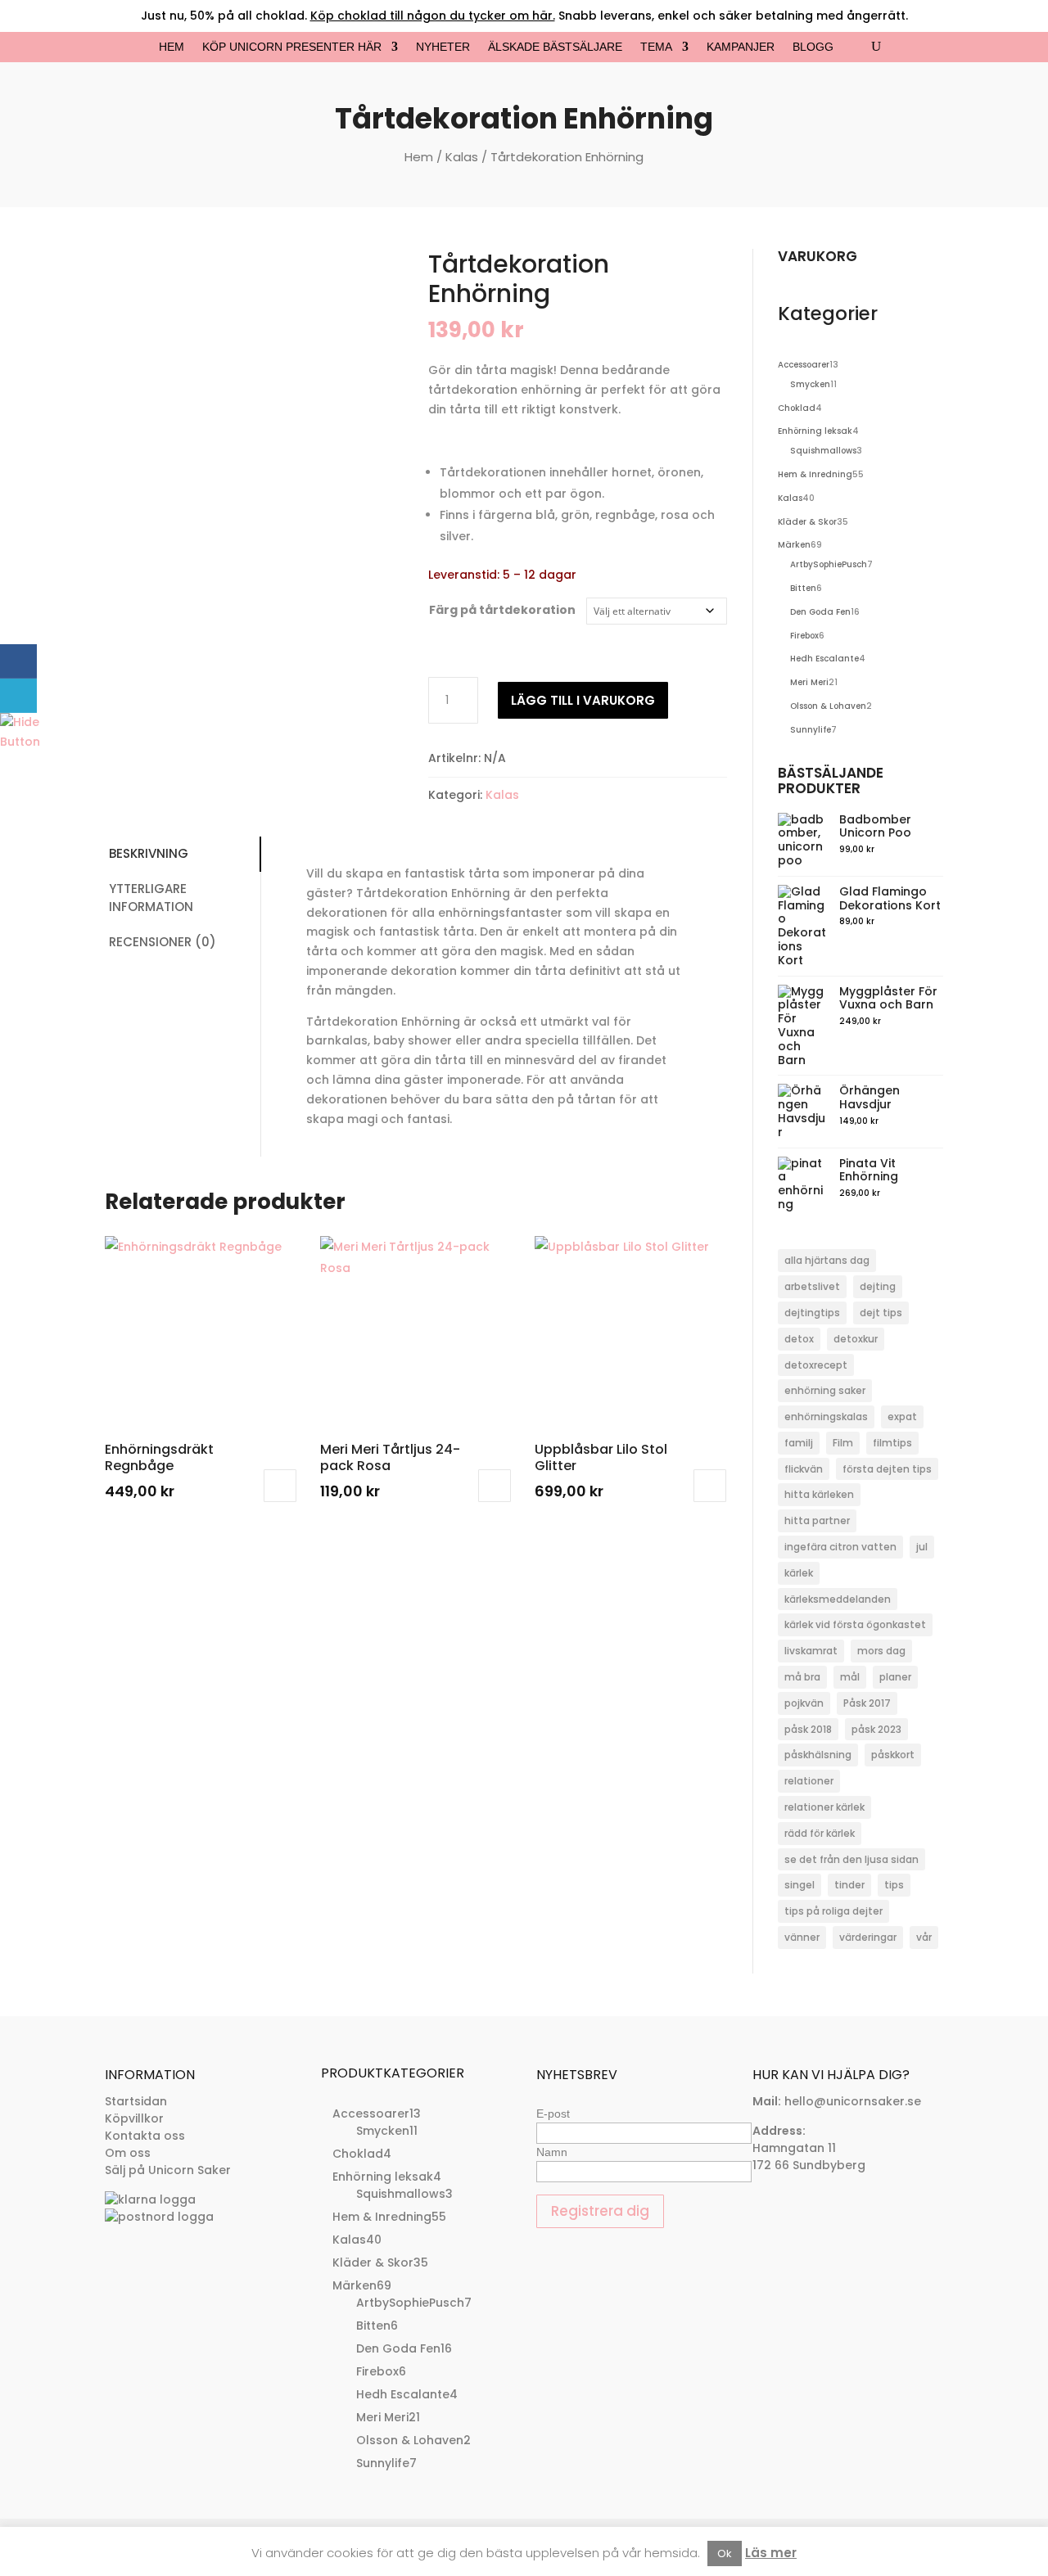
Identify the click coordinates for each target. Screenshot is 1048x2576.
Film (843, 1443)
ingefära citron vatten (840, 1547)
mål (850, 1677)
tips (894, 1885)
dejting (878, 1286)
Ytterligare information (151, 898)
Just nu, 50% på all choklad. (348, 16)
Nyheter (443, 47)
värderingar (868, 1937)
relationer (809, 1781)
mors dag (881, 1651)
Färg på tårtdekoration (502, 610)
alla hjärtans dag (827, 1260)
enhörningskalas (826, 1417)
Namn (552, 2152)
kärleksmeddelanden (838, 1599)
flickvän (804, 1469)
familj (799, 1443)
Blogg (813, 47)
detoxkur (856, 1339)
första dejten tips (887, 1469)
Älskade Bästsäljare (555, 47)
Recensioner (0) (163, 942)
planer (895, 1677)
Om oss (128, 2153)
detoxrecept (816, 1365)
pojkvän (804, 1703)
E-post (553, 2114)
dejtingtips (812, 1313)
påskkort (893, 1755)
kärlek (799, 1573)
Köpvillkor (134, 2118)
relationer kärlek (824, 1807)
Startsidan (136, 2101)
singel (800, 1885)
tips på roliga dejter (833, 1911)
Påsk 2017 (867, 1703)
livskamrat (811, 1651)
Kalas (462, 157)
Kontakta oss (145, 2136)
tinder (849, 1885)
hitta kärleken (819, 1494)
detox (799, 1339)
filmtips (892, 1443)
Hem (172, 47)
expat (902, 1417)
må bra (802, 1677)
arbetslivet (812, 1286)
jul (922, 1547)
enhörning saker (825, 1390)
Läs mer (771, 2553)
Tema (656, 47)
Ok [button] (725, 2553)
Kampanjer (741, 47)
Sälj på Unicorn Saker (168, 2170)
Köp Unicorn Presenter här (292, 47)
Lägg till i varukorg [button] (280, 1486)
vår (924, 1937)
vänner (802, 1937)
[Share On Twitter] (18, 696)
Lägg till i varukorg (583, 700)
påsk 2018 (808, 1729)
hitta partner (817, 1520)
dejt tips (881, 1313)
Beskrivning (149, 853)
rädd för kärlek (820, 1833)
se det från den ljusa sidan (851, 1859)
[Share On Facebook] (18, 661)
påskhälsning (818, 1755)
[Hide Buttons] (20, 742)
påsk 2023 (876, 1729)
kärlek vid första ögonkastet (855, 1624)
